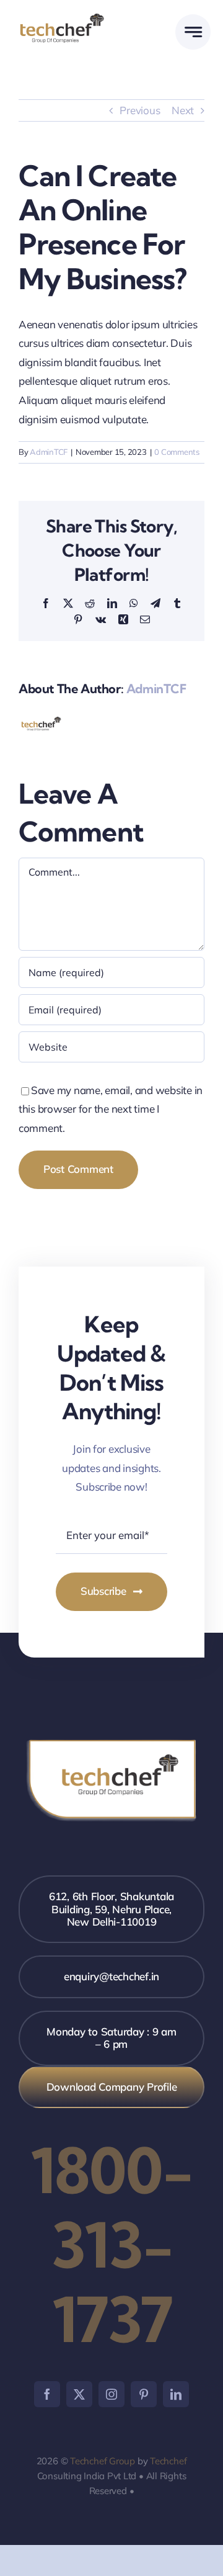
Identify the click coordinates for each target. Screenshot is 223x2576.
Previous (140, 110)
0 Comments (177, 452)
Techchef (168, 2461)
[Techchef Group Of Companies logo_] (62, 17)
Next (183, 110)
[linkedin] (176, 2394)
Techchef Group (103, 2461)
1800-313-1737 (111, 2245)
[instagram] (111, 2394)
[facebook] (47, 2394)
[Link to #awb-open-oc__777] (193, 32)
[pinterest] (144, 2394)
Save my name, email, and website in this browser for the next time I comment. (111, 1109)
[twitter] (79, 2394)
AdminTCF (49, 452)
